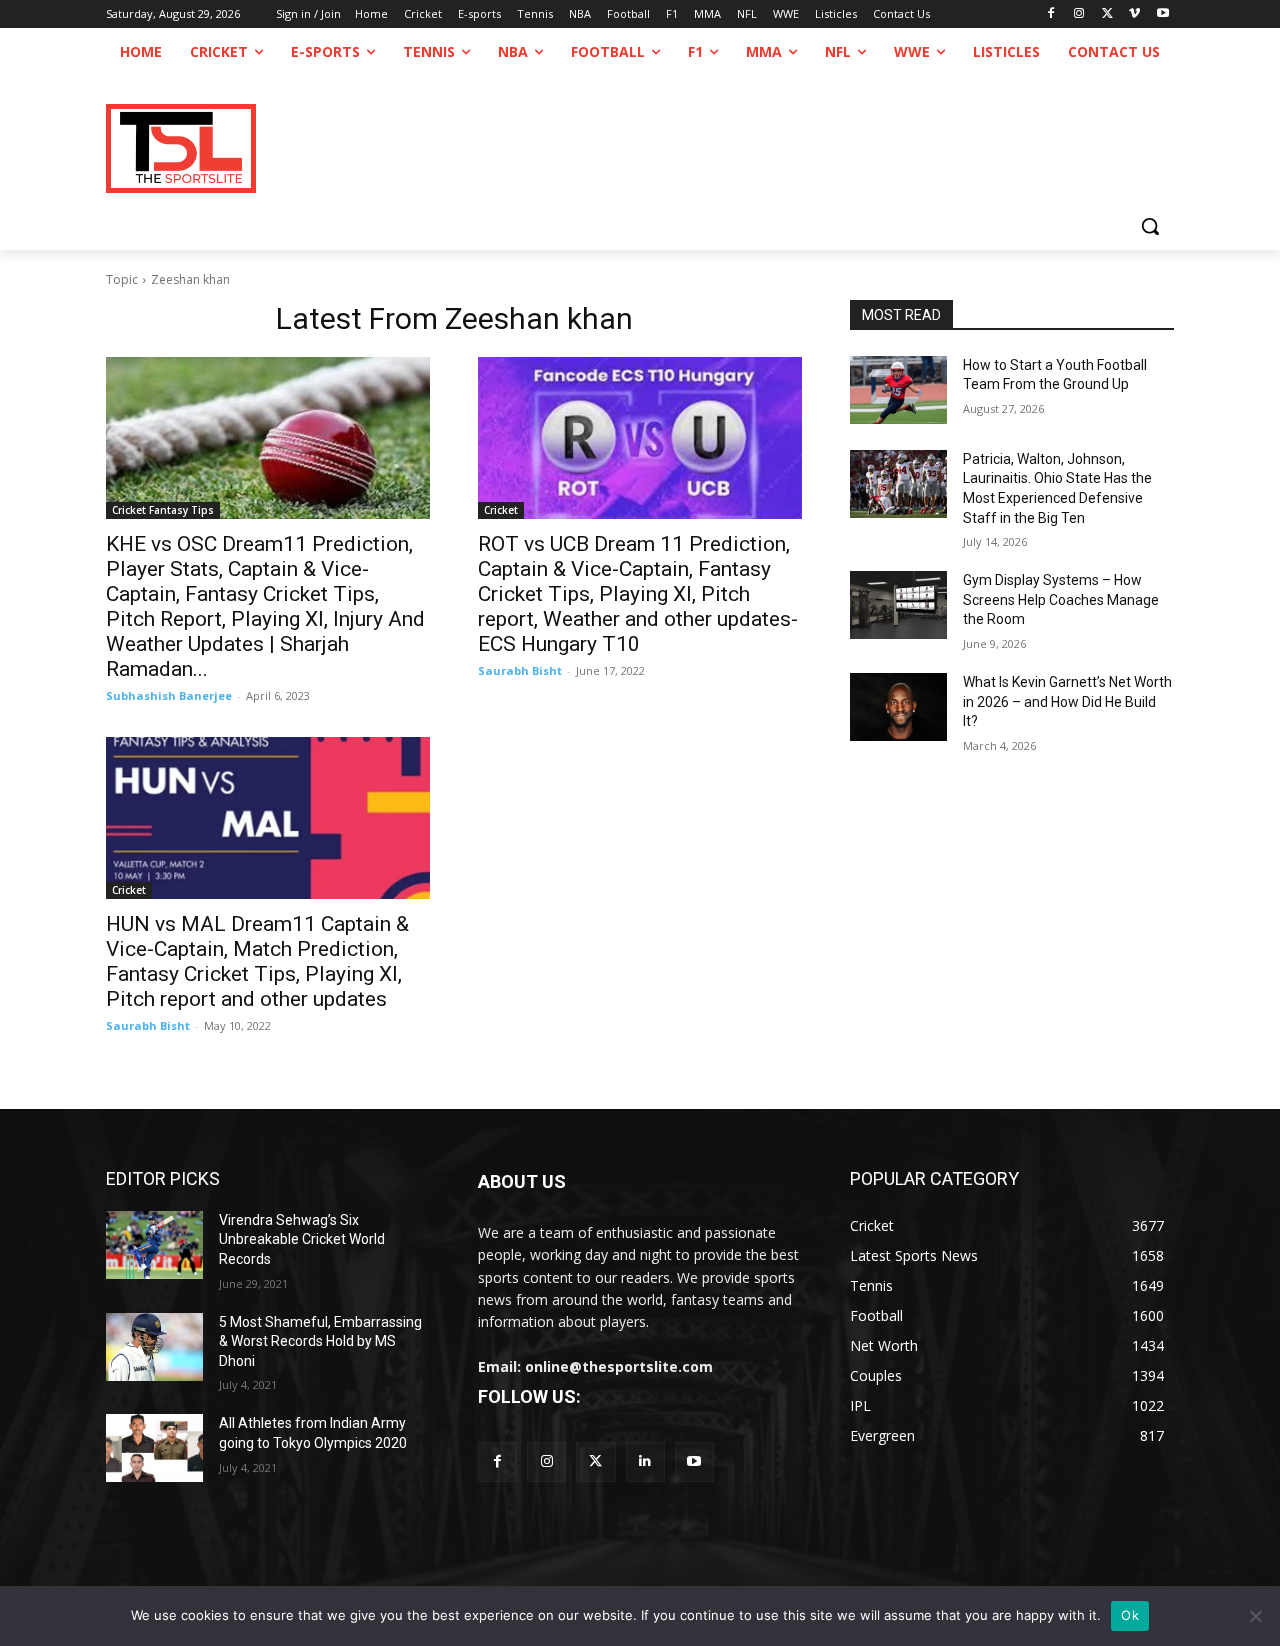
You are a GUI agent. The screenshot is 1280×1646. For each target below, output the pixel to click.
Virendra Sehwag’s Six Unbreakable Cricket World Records (302, 1239)
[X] (1107, 14)
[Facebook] (1051, 14)
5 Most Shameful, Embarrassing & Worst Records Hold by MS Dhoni (320, 1341)
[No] (1255, 1616)
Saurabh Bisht (520, 670)
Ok (1130, 1615)
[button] (1150, 226)
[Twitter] (595, 1461)
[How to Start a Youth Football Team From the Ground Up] (898, 390)
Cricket (501, 510)
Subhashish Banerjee (169, 695)
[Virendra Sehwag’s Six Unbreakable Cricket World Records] (154, 1245)
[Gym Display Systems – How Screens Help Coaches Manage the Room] (898, 605)
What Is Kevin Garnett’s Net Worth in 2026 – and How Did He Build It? (1067, 701)
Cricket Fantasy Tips (163, 510)
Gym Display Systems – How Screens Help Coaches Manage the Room (1061, 599)
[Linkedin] (645, 1461)
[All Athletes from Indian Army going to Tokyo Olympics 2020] (154, 1448)
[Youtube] (1162, 14)
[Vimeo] (1134, 14)
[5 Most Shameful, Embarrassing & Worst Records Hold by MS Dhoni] (154, 1347)
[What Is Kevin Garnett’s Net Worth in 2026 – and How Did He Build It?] (898, 707)
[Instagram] (1079, 14)
